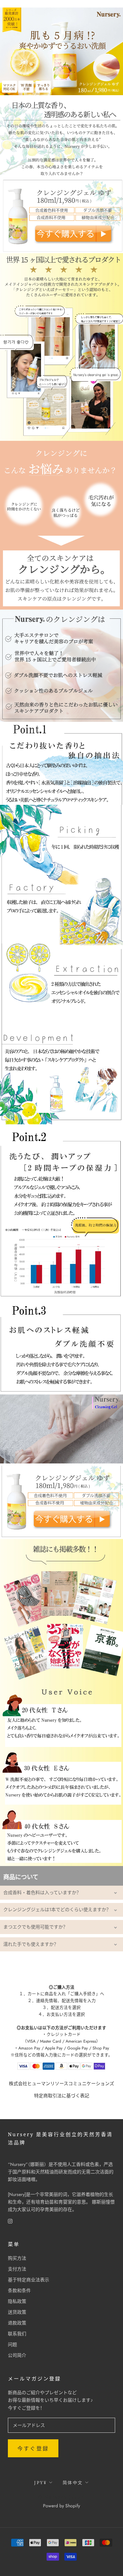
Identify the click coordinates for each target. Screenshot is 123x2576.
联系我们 (17, 2334)
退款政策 (17, 2323)
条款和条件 (19, 2291)
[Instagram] (10, 2221)
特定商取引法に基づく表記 (62, 2096)
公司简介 (17, 2355)
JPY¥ (40, 2482)
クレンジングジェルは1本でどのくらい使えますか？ (57, 1910)
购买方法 (17, 2258)
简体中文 (73, 2482)
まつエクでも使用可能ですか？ (35, 1927)
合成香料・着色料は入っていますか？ (42, 1893)
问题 (12, 2344)
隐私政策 (17, 2301)
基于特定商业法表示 (29, 2280)
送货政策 (17, 2312)
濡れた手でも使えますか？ (31, 1944)
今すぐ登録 (33, 2449)
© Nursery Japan (61, 2497)
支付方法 (17, 2269)
